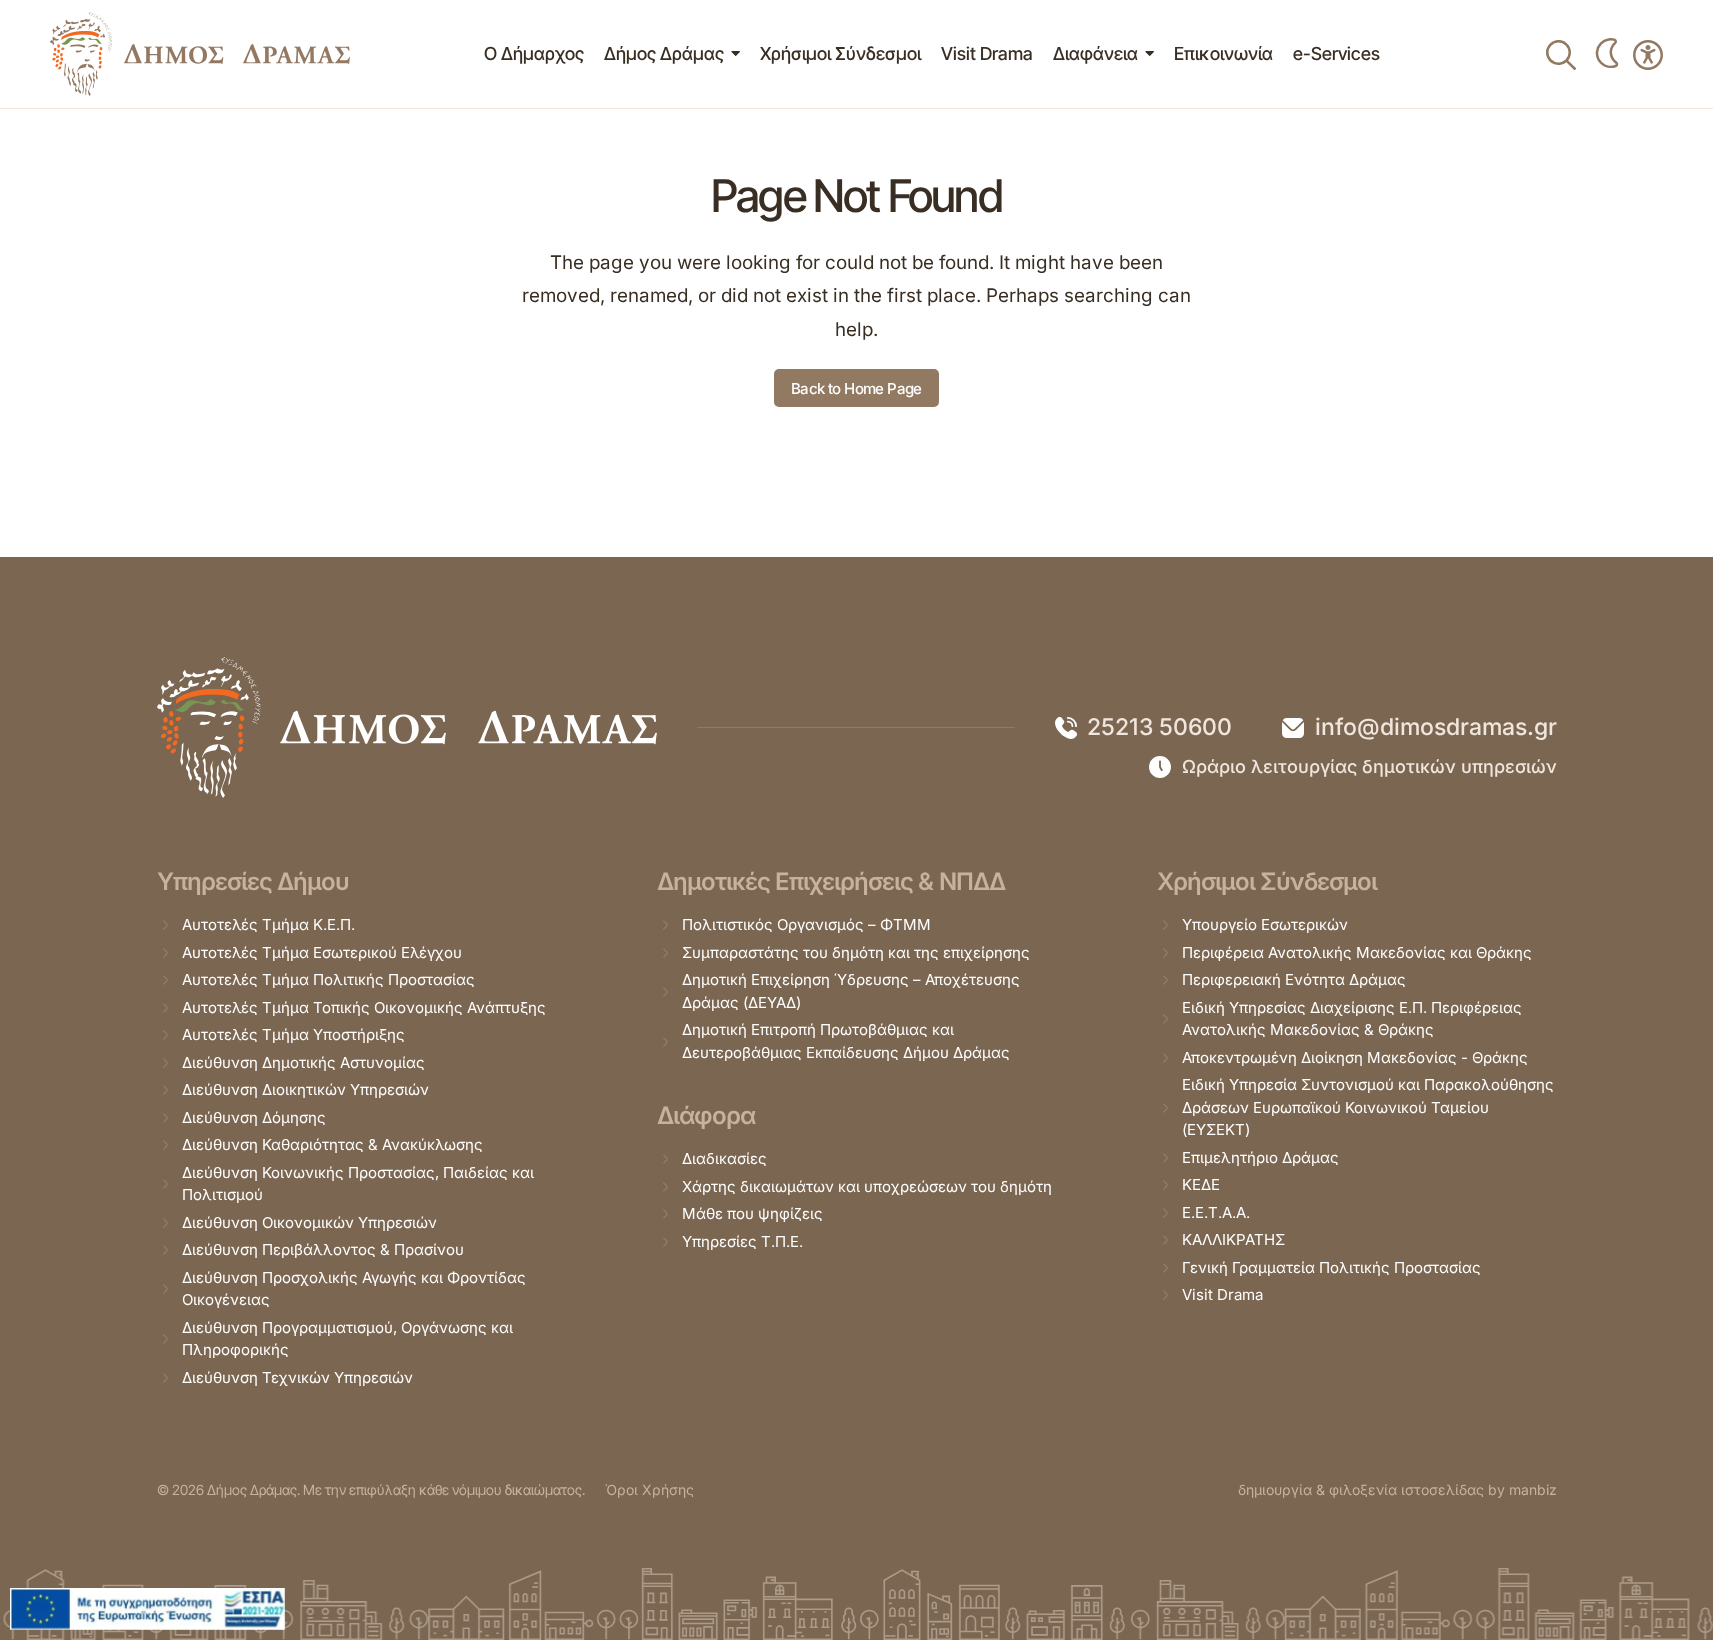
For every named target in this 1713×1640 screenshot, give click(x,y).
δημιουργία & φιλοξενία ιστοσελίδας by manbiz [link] (1397, 1489)
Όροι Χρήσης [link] (649, 1489)
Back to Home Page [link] (856, 388)
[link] (200, 54)
